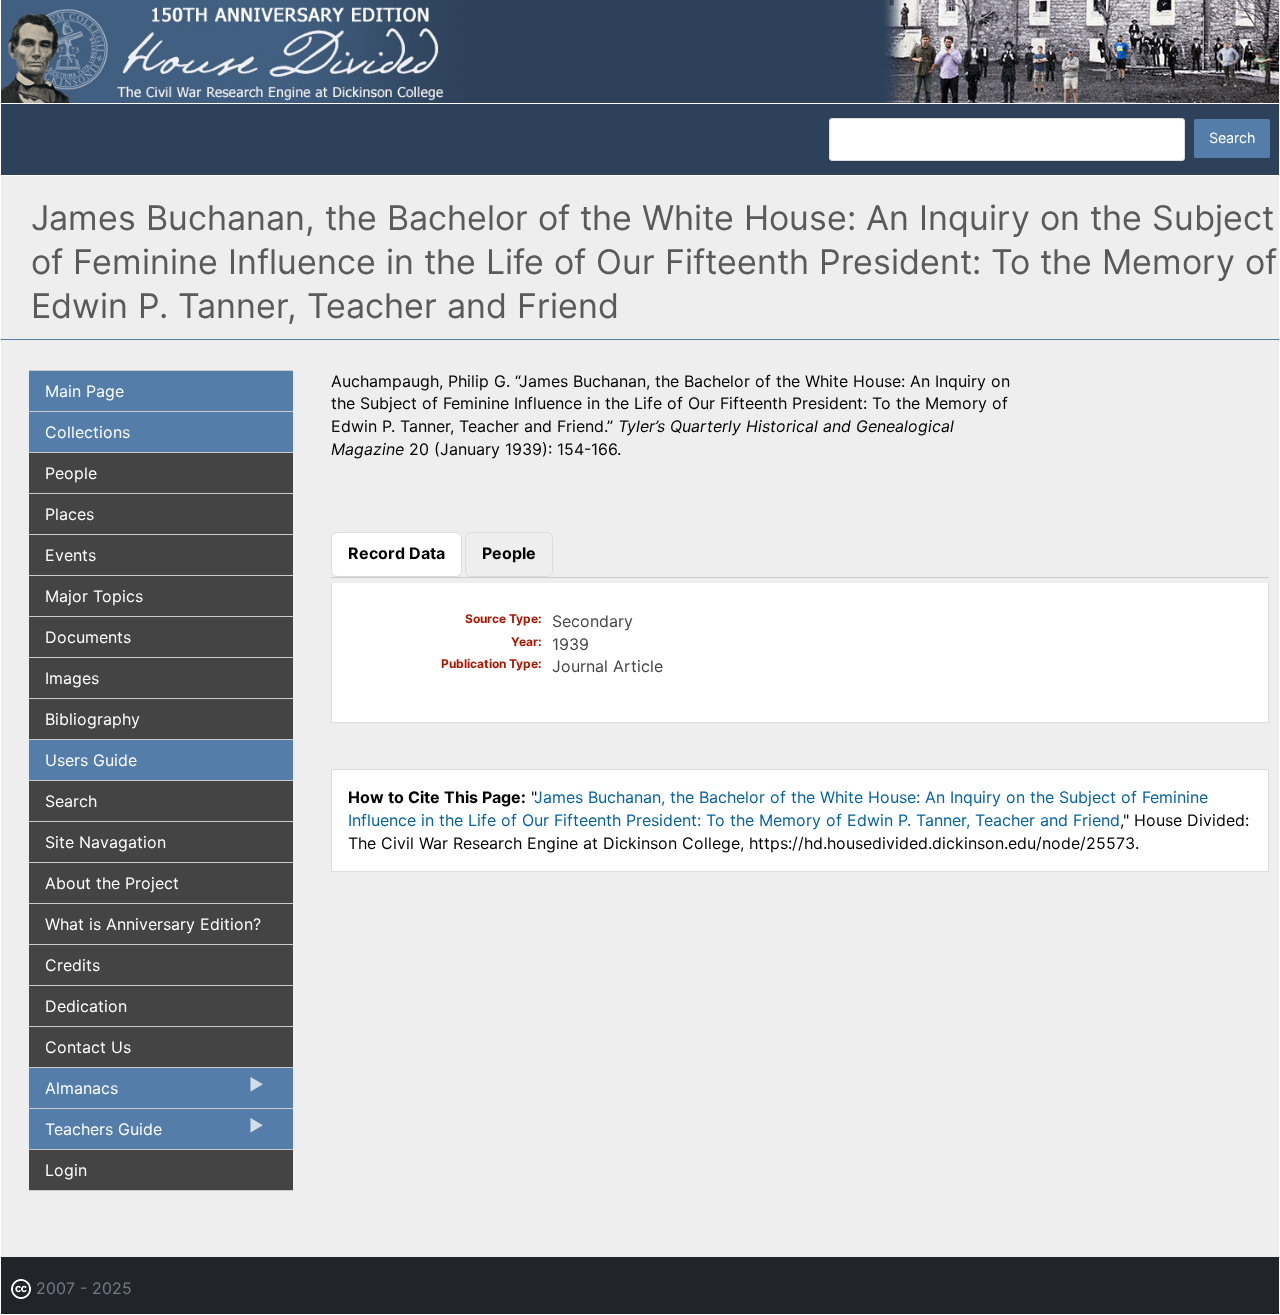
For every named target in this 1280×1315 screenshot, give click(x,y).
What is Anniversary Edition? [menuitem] (153, 924)
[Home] (640, 50)
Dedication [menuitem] (86, 1006)
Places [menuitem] (69, 514)
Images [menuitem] (72, 678)
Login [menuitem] (66, 1170)
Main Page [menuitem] (84, 391)
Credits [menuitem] (72, 965)
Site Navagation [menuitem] (105, 842)
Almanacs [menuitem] (73, 1093)
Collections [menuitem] (87, 432)
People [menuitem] (71, 473)
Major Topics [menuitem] (94, 596)
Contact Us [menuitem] (88, 1047)
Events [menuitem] (70, 555)
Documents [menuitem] (88, 637)
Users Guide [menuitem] (91, 760)
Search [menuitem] (71, 801)
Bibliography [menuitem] (92, 719)
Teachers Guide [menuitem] (95, 1134)
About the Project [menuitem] (112, 883)
